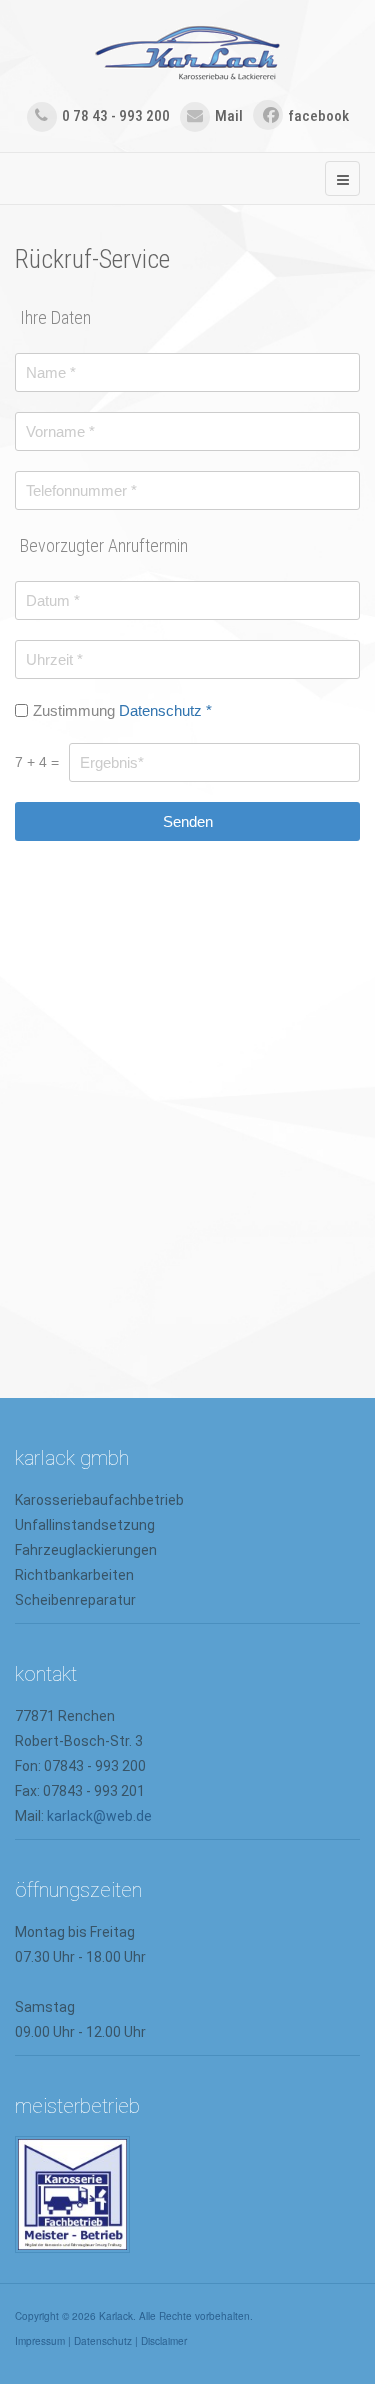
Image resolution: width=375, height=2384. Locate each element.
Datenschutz (103, 2341)
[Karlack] (187, 54)
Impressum (40, 2341)
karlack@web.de (99, 1816)
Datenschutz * (165, 710)
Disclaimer (164, 2341)
